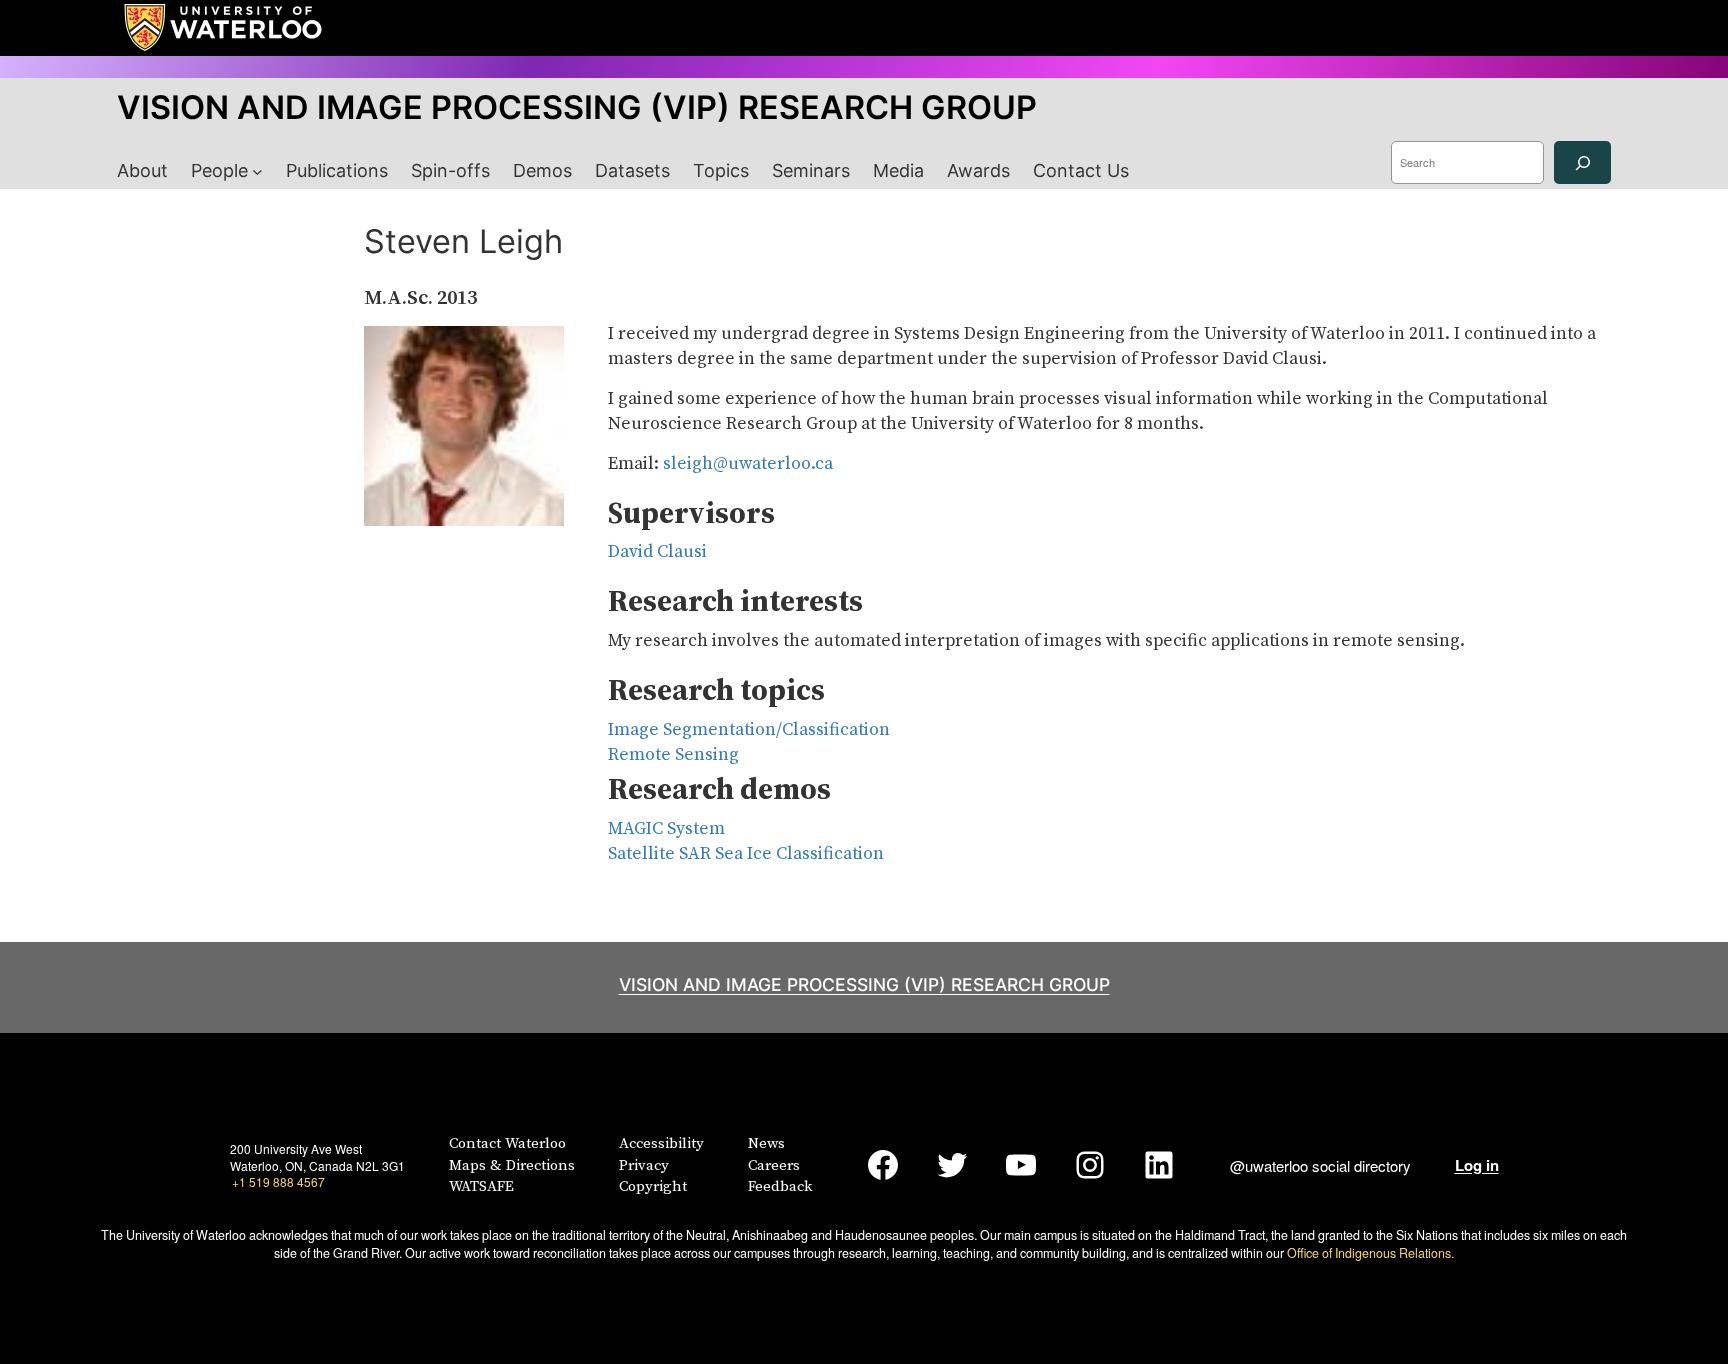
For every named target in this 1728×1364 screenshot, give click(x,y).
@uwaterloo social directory (1320, 1165)
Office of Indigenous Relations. (1370, 1253)
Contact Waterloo (507, 1143)
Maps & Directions (512, 1165)
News (766, 1143)
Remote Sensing (673, 755)
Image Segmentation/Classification (749, 730)
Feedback (780, 1186)
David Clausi (657, 552)
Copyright (653, 1186)
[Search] (1582, 162)
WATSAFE (481, 1186)
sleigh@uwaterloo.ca (748, 464)
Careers (774, 1165)
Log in (1477, 1165)
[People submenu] (257, 171)
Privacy (644, 1165)
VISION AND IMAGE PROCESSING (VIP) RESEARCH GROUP (577, 107)
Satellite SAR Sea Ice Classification (746, 854)
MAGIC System (666, 829)
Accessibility (661, 1143)
